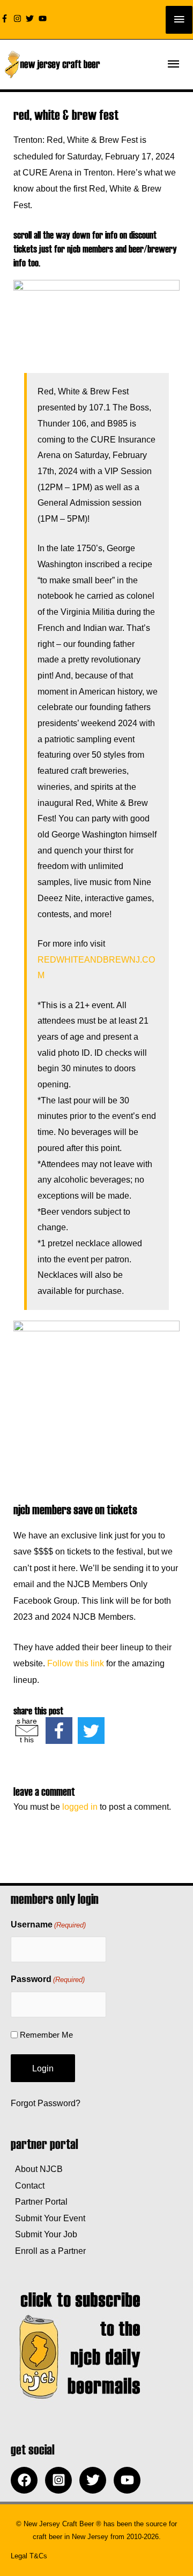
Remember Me (46, 2035)
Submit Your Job (44, 2234)
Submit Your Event (48, 2218)
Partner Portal (39, 2201)
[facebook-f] (6, 18)
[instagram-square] (61, 2480)
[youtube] (44, 18)
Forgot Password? (46, 2103)
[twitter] (31, 18)
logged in (80, 1807)
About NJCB (37, 2169)
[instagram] (19, 18)
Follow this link (76, 1663)
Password (48, 1979)
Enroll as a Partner (48, 2251)
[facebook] (27, 2480)
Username (48, 1925)
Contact (28, 2185)
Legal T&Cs (29, 2556)
